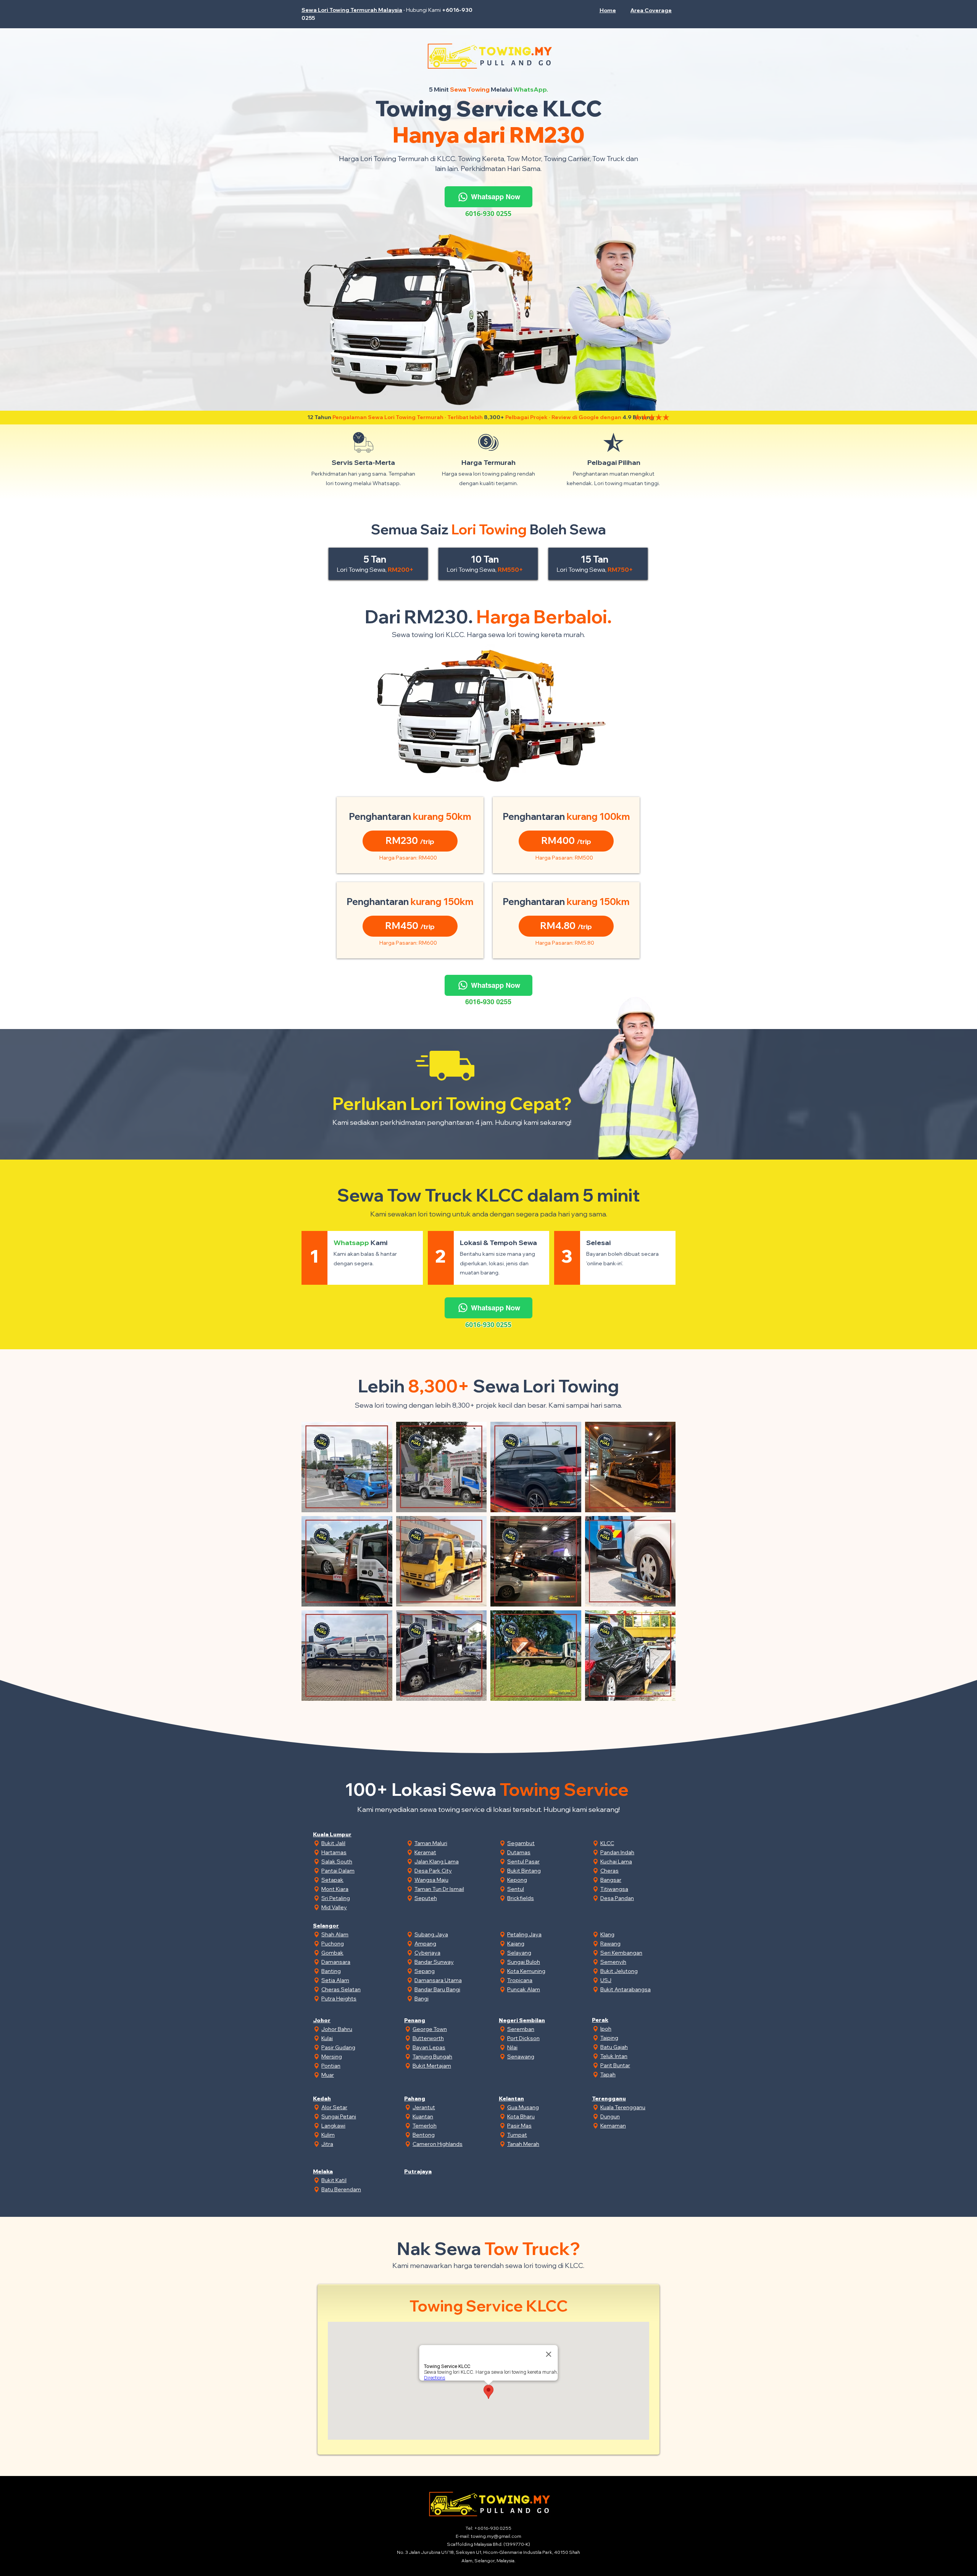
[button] (649, 10)
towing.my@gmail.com (496, 2536)
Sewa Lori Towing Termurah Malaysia (352, 10)
